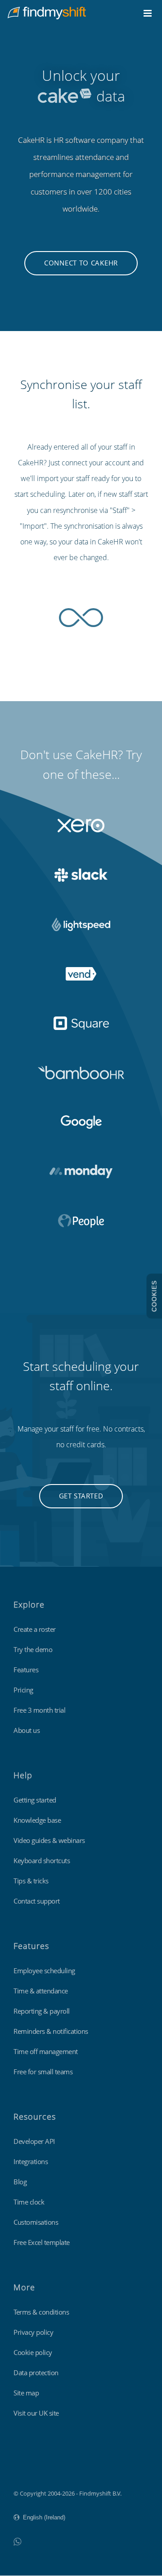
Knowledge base (37, 1820)
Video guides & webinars (49, 1840)
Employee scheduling (44, 1971)
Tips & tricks (31, 1881)
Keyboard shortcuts (42, 1860)
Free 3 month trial (39, 1710)
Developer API (34, 2141)
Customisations (36, 2222)
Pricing (23, 1690)
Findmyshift (29, 2469)
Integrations (31, 2161)
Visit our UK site (36, 2413)
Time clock (29, 2202)
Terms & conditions (41, 2312)
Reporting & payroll (42, 2011)
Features (26, 1670)
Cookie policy (33, 2352)
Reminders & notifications (51, 2031)
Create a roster (35, 1629)
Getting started (35, 1800)
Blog (20, 2182)
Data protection (36, 2373)
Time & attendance (41, 1991)
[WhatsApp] (17, 2541)
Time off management (46, 2051)
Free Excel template (42, 2242)
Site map (26, 2393)
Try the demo (33, 1649)
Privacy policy (33, 2332)
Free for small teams (43, 2072)
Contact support (37, 1901)
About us (27, 1730)
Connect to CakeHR (81, 263)
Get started (81, 1496)
